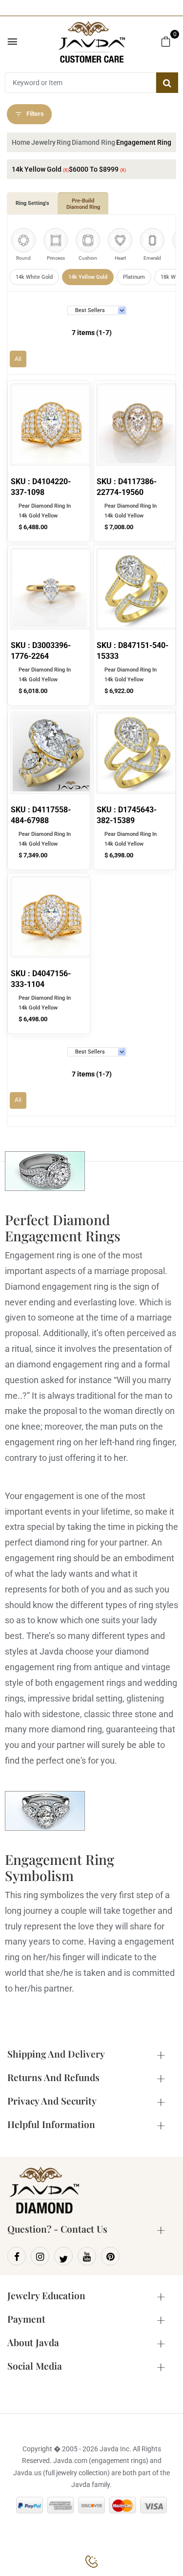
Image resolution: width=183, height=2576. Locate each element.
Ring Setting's (32, 203)
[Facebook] (17, 2256)
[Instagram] (40, 2256)
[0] (166, 41)
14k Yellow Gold (88, 277)
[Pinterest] (110, 2256)
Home (21, 142)
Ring (64, 142)
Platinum (134, 277)
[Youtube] (87, 2256)
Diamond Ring (93, 142)
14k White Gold (34, 277)
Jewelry (43, 142)
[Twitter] (63, 2256)
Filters (35, 114)
